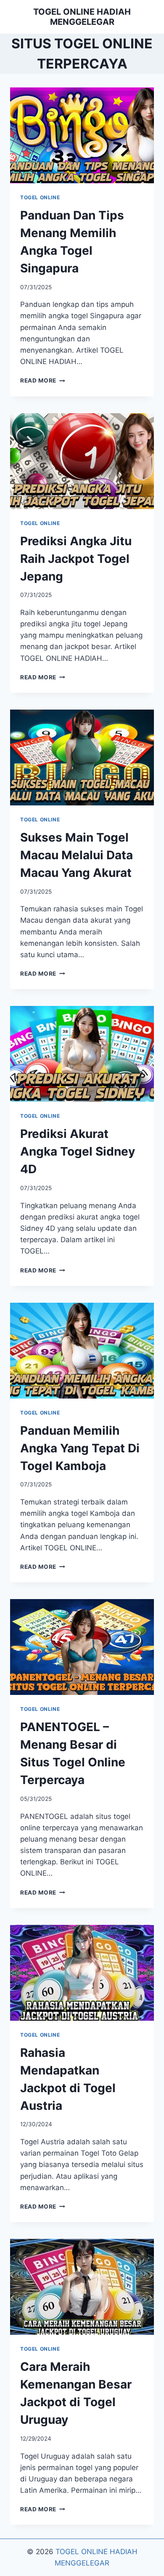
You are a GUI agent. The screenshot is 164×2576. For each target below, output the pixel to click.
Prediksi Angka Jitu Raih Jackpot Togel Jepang (76, 559)
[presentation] (82, 135)
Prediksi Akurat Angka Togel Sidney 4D (78, 1151)
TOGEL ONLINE (40, 197)
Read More (43, 380)
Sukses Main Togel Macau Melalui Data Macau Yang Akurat (77, 855)
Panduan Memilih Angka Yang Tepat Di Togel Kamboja (80, 1448)
